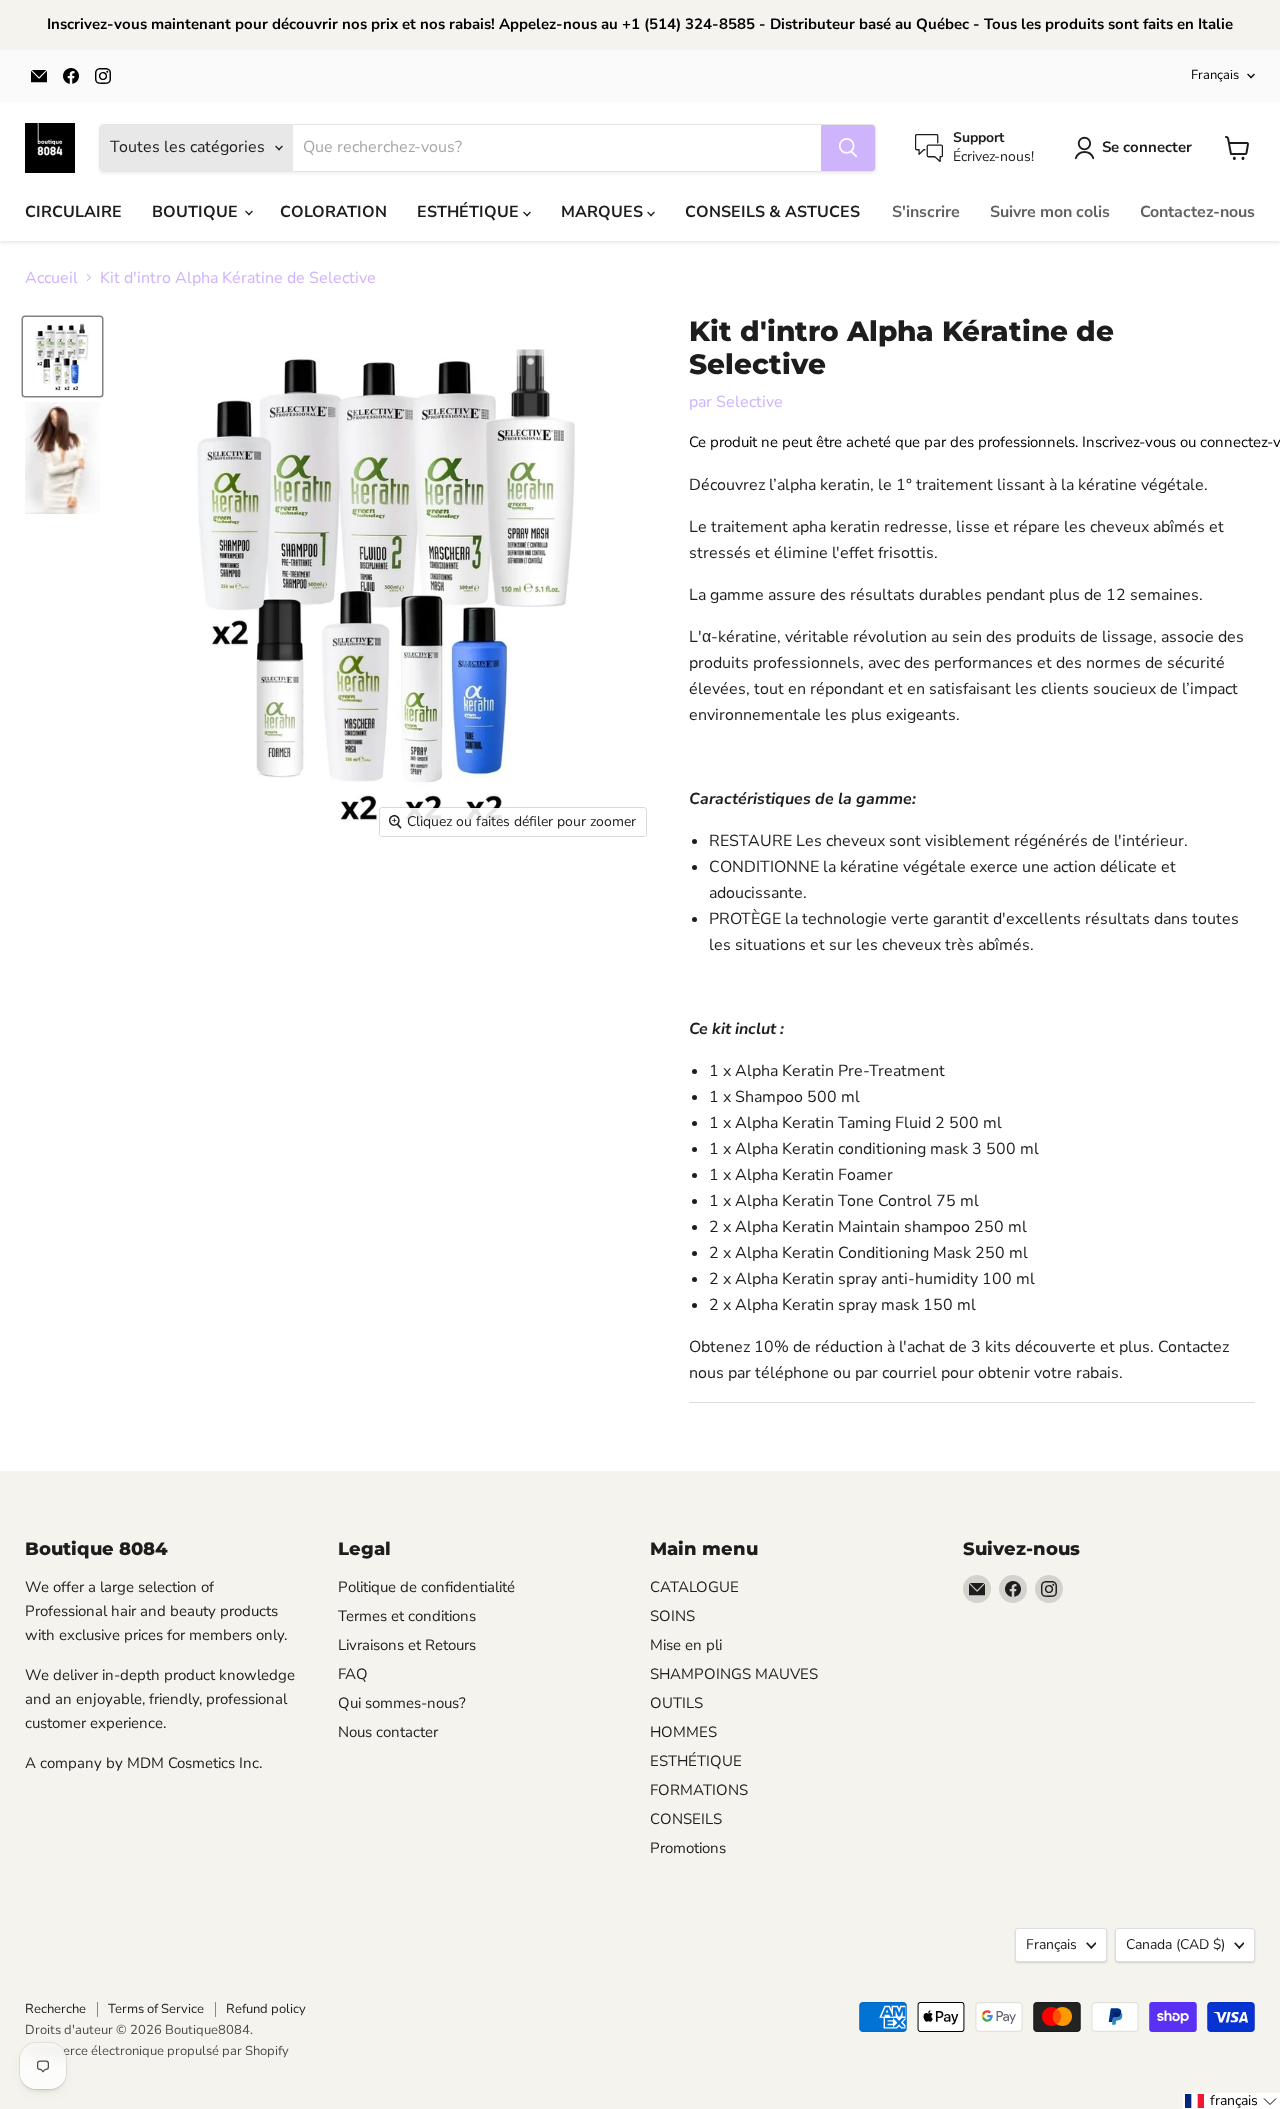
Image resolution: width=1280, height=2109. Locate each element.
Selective (749, 402)
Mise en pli (686, 1645)
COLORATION (333, 212)
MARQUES (604, 212)
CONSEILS (686, 1819)
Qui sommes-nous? (402, 1703)
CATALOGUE (694, 1587)
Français (1215, 75)
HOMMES (683, 1732)
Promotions (688, 1848)
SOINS (672, 1616)
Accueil (51, 278)
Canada (1175, 1944)
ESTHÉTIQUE (470, 212)
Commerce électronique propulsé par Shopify (157, 2051)
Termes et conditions (407, 1616)
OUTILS (676, 1703)
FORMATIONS (699, 1790)
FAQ (353, 1674)
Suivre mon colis (1050, 212)
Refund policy (266, 2009)
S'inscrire (926, 212)
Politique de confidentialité (426, 1587)
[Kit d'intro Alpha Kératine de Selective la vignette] (62, 356)
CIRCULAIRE (73, 212)
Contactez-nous (1197, 212)
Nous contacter (388, 1732)
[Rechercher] (848, 148)
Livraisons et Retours (407, 1645)
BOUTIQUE (197, 212)
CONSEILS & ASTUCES (772, 212)
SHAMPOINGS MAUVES (734, 1674)
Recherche (55, 2009)
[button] (1231, 2101)
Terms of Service (156, 2009)
